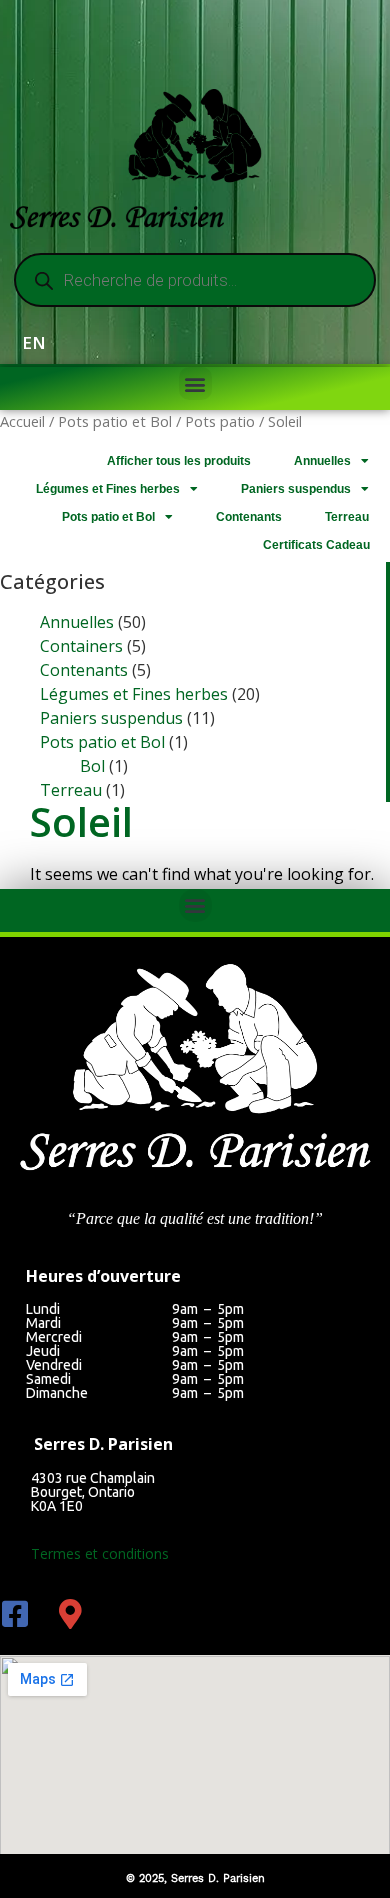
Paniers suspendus (296, 489)
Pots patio (220, 421)
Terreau (347, 517)
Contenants (249, 517)
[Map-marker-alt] (70, 1614)
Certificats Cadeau (316, 545)
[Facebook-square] (15, 1614)
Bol (92, 766)
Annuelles (322, 461)
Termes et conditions (100, 1553)
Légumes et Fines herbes (108, 489)
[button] (195, 383)
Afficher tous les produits (179, 461)
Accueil (22, 421)
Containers (81, 646)
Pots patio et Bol (115, 421)
